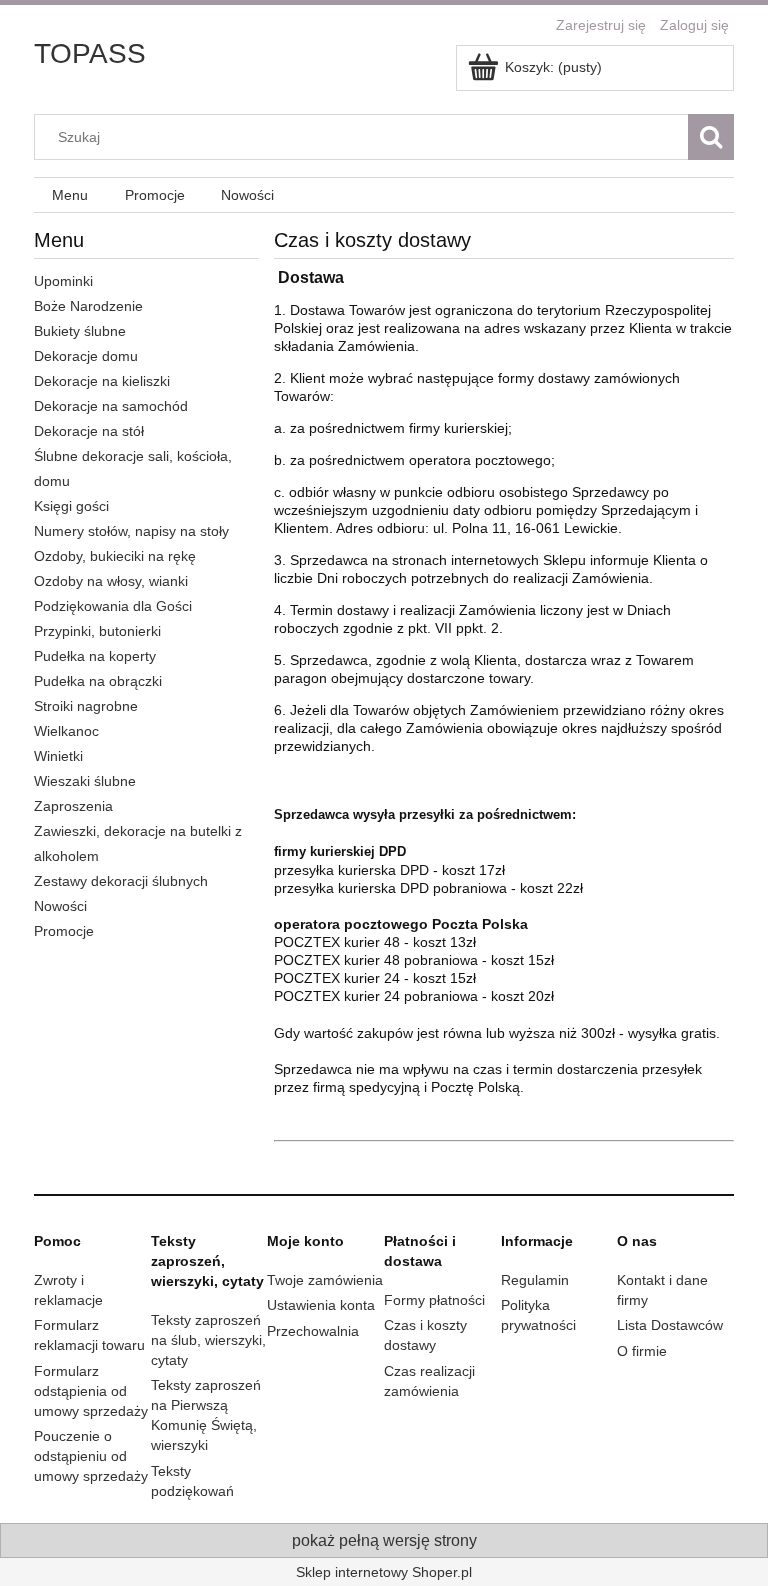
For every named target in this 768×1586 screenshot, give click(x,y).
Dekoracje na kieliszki (102, 381)
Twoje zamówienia (325, 1280)
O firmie (642, 1351)
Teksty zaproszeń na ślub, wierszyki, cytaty (208, 1340)
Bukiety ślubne (80, 331)
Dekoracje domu (86, 356)
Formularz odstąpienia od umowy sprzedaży (91, 1391)
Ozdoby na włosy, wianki (111, 581)
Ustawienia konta (321, 1305)
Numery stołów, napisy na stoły (131, 531)
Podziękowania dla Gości (113, 606)
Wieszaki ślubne (85, 781)
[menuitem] (70, 195)
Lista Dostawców (670, 1325)
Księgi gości (71, 506)
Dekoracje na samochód (111, 406)
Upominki (63, 281)
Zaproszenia (73, 806)
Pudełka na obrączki (98, 681)
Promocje (64, 931)
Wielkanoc (66, 731)
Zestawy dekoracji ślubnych (121, 881)
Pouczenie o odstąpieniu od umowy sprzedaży (91, 1456)
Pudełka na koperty (95, 656)
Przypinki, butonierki (97, 631)
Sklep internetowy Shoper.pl (384, 1572)
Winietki (58, 756)
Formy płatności (434, 1300)
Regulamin (535, 1280)
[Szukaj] (711, 137)
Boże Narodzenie (88, 306)
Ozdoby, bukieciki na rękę (115, 556)
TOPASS (90, 53)
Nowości (60, 906)
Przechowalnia (313, 1331)
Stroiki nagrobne (86, 706)
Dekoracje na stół (89, 431)
